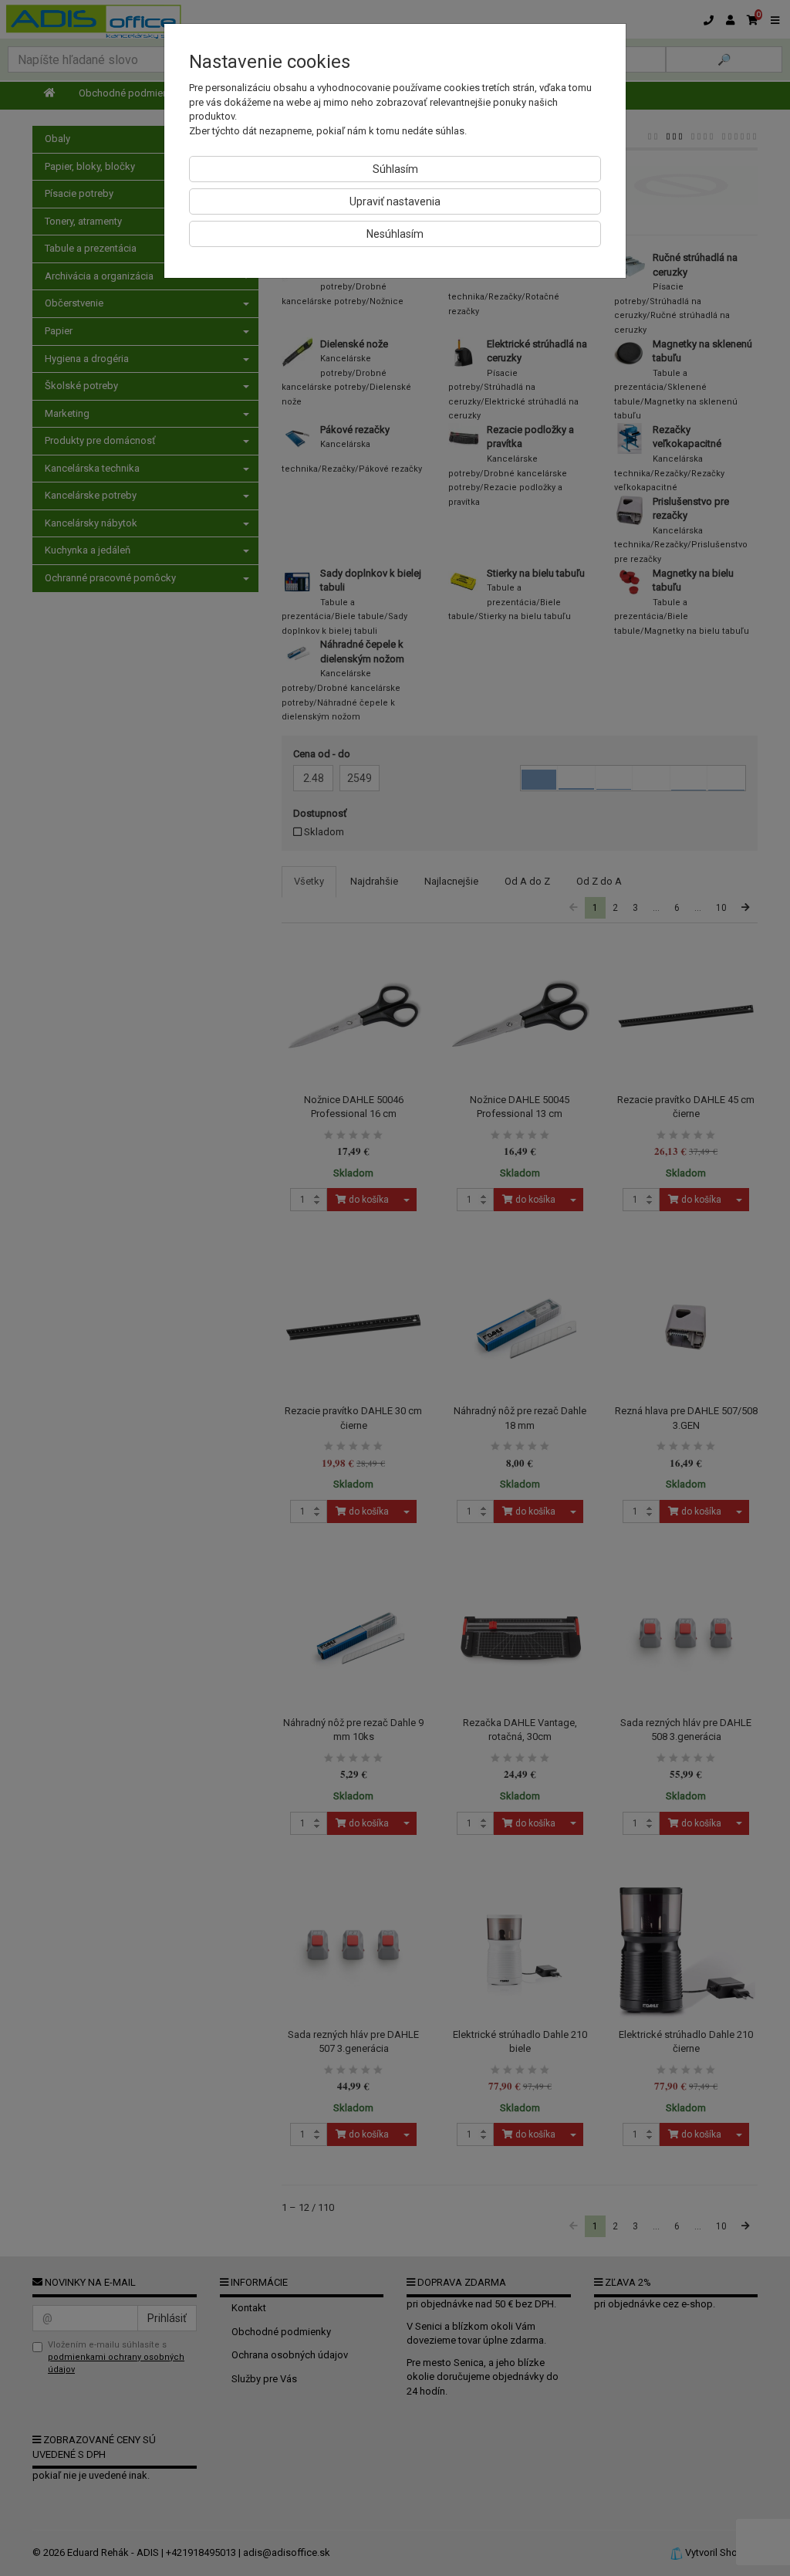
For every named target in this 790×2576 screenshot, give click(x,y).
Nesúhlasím (395, 234)
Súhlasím (395, 169)
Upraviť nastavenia (395, 201)
